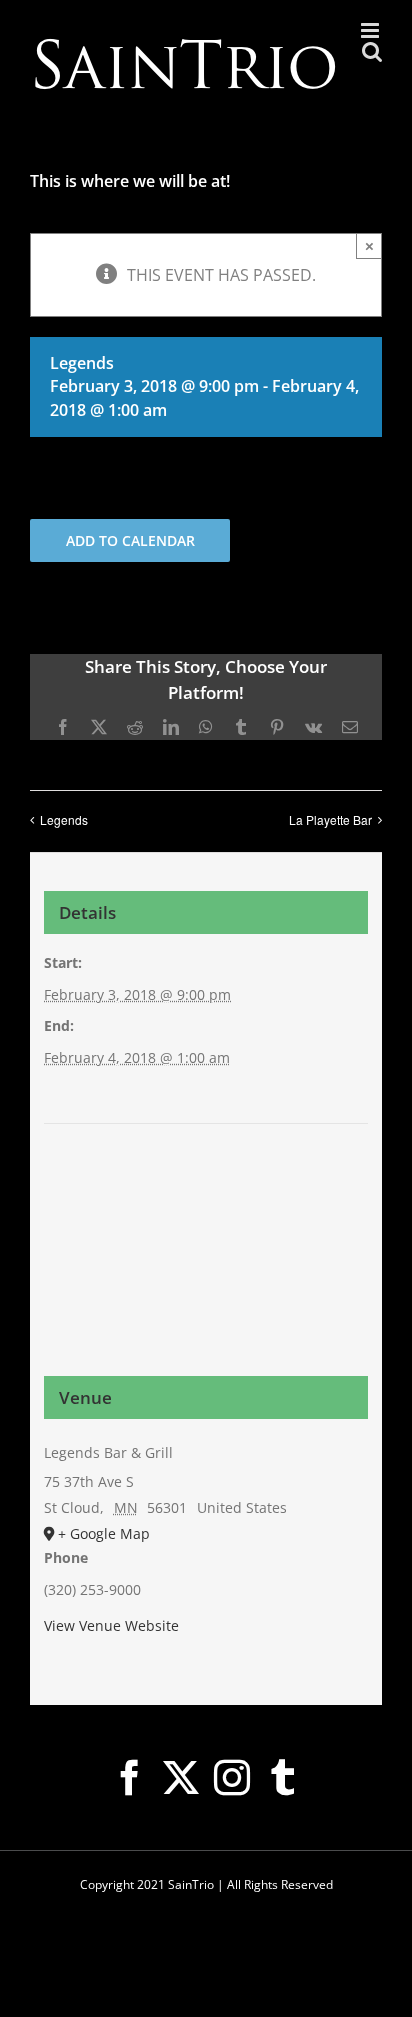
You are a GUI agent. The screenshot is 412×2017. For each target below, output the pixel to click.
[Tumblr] (283, 1778)
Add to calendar (130, 540)
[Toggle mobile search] (372, 51)
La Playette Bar (330, 819)
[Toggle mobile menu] (371, 30)
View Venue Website (111, 1625)
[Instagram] (232, 1778)
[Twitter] (181, 1778)
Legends (64, 819)
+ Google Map (104, 1533)
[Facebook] (130, 1778)
